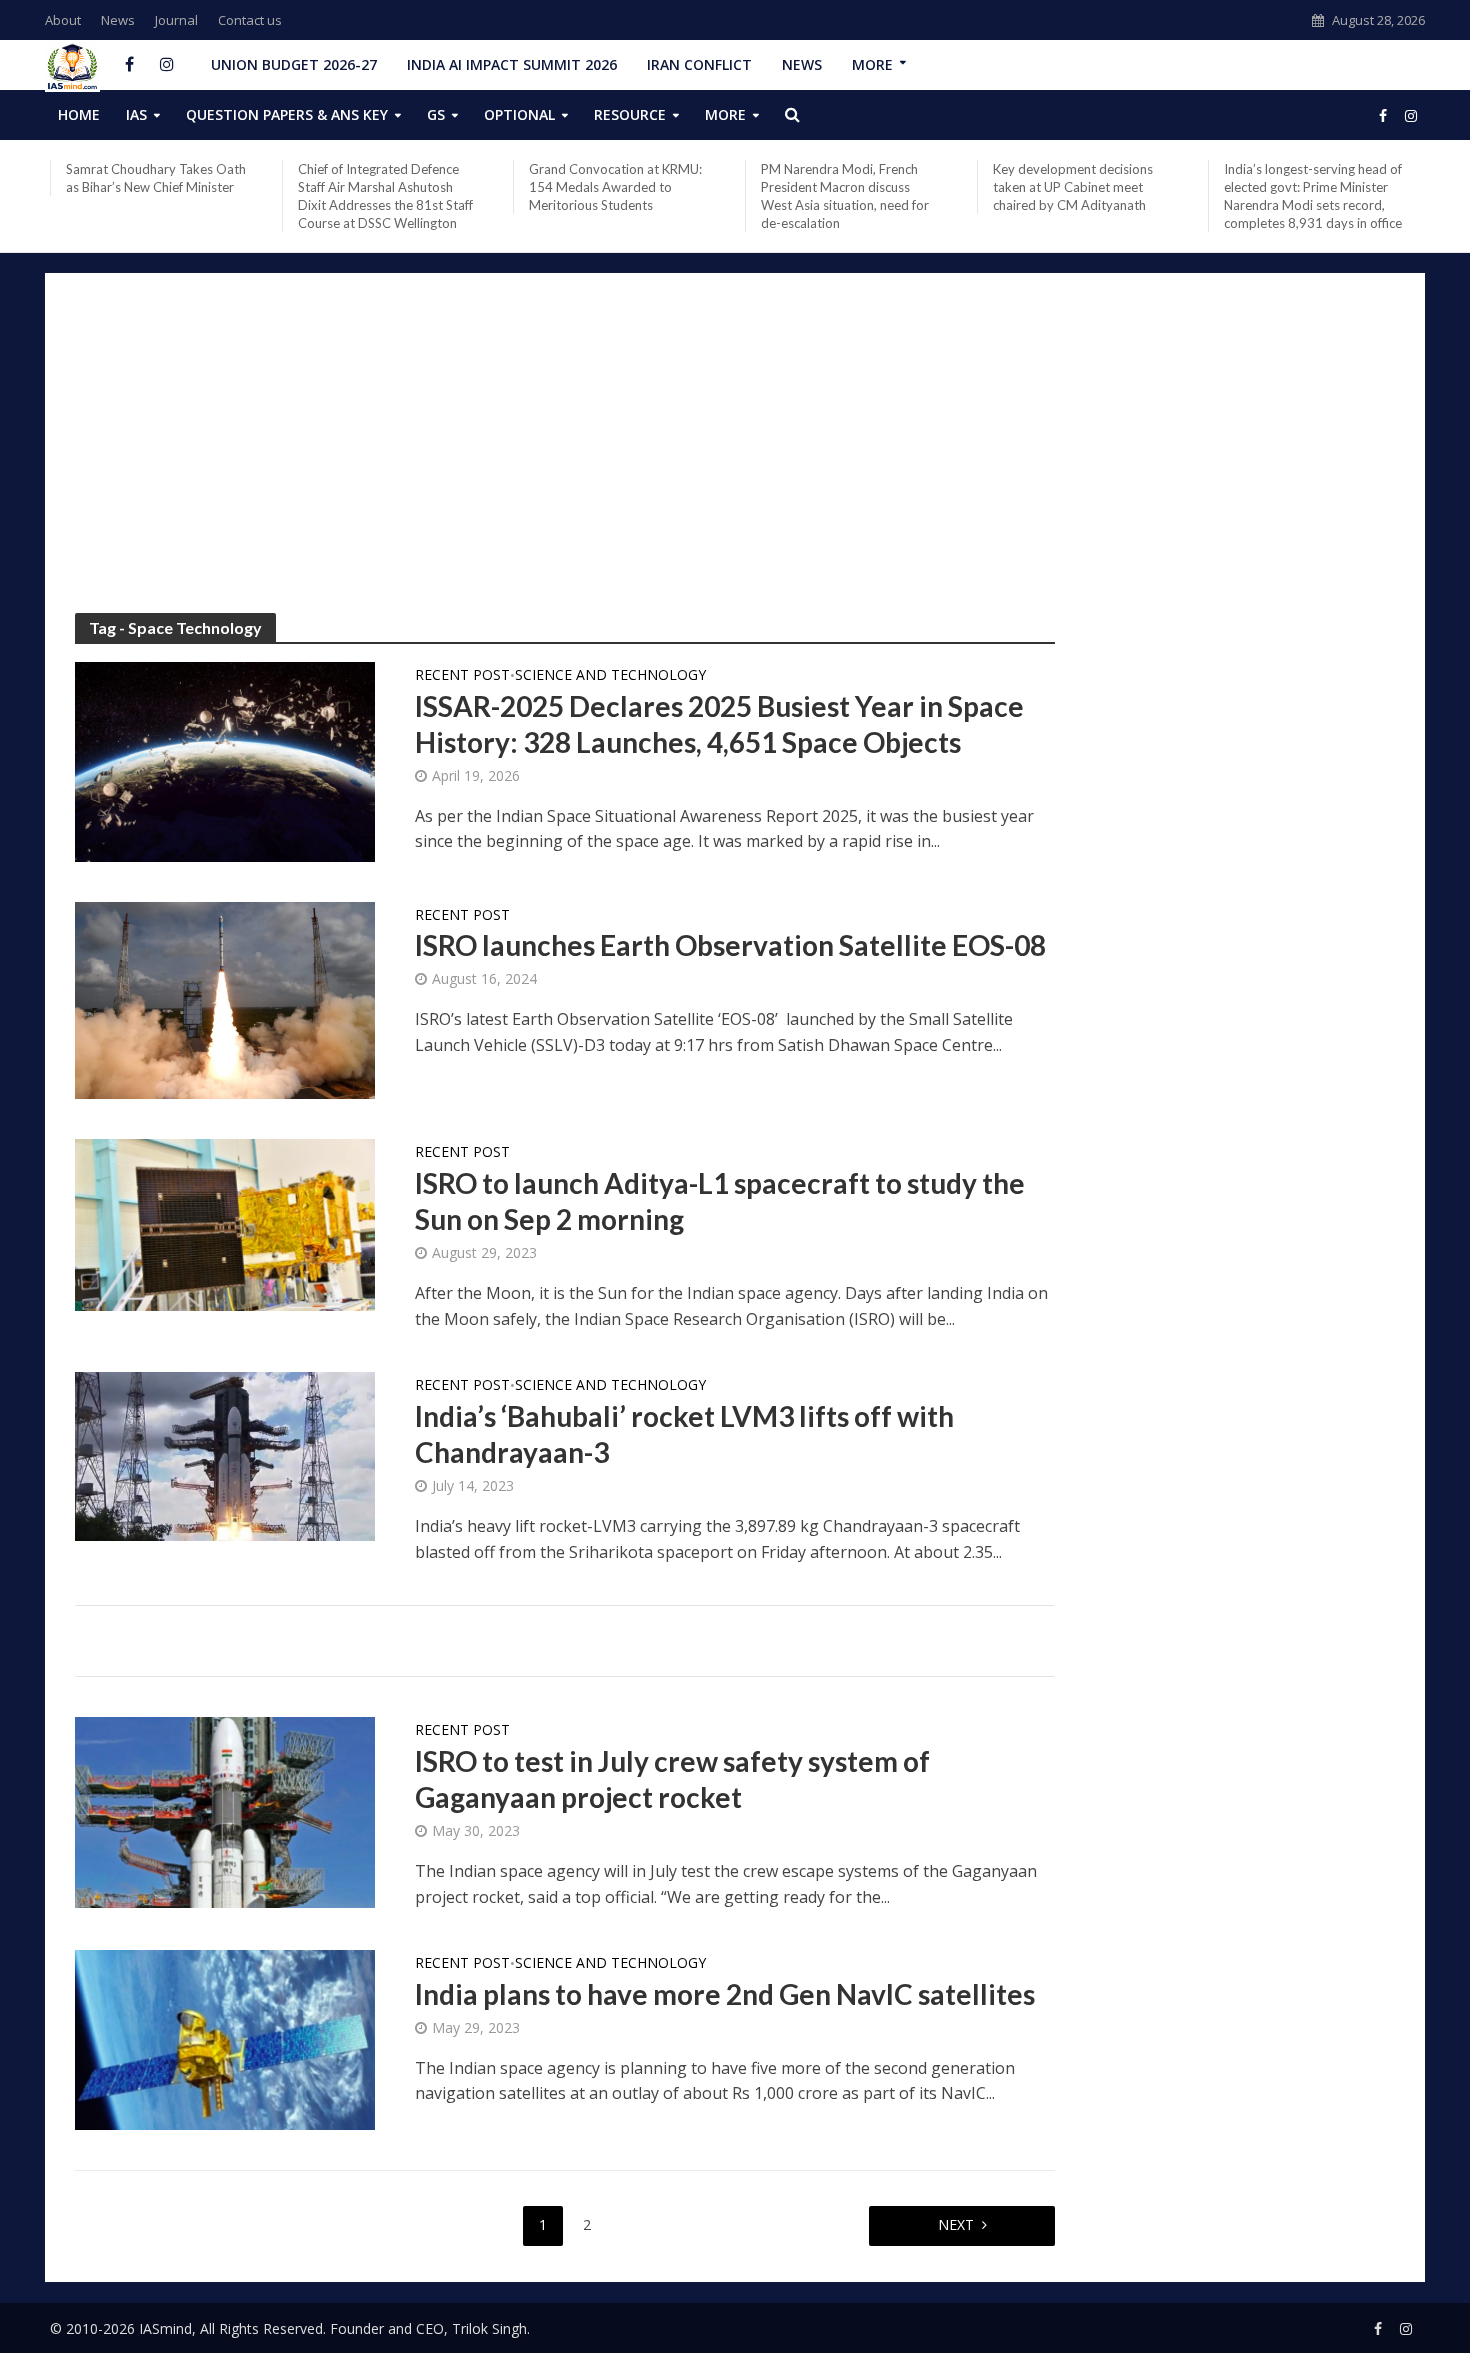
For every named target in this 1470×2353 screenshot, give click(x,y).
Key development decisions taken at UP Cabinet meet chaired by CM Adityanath (1073, 187)
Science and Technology (610, 676)
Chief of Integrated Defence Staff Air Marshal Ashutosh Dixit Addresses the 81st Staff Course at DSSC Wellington (385, 196)
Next (956, 2224)
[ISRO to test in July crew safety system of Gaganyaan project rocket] (225, 1811)
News (118, 20)
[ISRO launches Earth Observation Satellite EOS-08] (225, 999)
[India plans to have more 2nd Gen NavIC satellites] (225, 2038)
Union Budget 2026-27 (294, 64)
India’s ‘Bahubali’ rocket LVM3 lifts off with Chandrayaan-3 (684, 1434)
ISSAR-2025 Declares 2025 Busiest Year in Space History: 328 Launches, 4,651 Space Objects (719, 724)
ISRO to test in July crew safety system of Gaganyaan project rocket (672, 1779)
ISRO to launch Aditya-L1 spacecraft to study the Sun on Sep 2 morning (720, 1201)
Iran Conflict (699, 64)
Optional (519, 114)
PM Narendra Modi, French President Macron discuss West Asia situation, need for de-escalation (845, 196)
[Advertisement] (735, 453)
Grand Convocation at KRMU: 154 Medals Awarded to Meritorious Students (615, 187)
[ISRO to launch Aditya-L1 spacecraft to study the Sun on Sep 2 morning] (225, 1224)
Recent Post (462, 676)
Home (79, 114)
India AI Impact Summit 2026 (512, 64)
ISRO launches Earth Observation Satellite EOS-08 (730, 945)
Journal (176, 20)
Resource (630, 114)
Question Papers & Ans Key (287, 114)
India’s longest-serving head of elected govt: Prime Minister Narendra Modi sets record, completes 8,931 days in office (1313, 196)
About (63, 20)
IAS (136, 114)
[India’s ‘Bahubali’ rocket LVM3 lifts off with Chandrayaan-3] (225, 1455)
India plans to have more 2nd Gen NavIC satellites (725, 1994)
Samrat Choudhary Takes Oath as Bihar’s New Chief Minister (156, 178)
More (872, 64)
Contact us (250, 20)
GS (436, 114)
